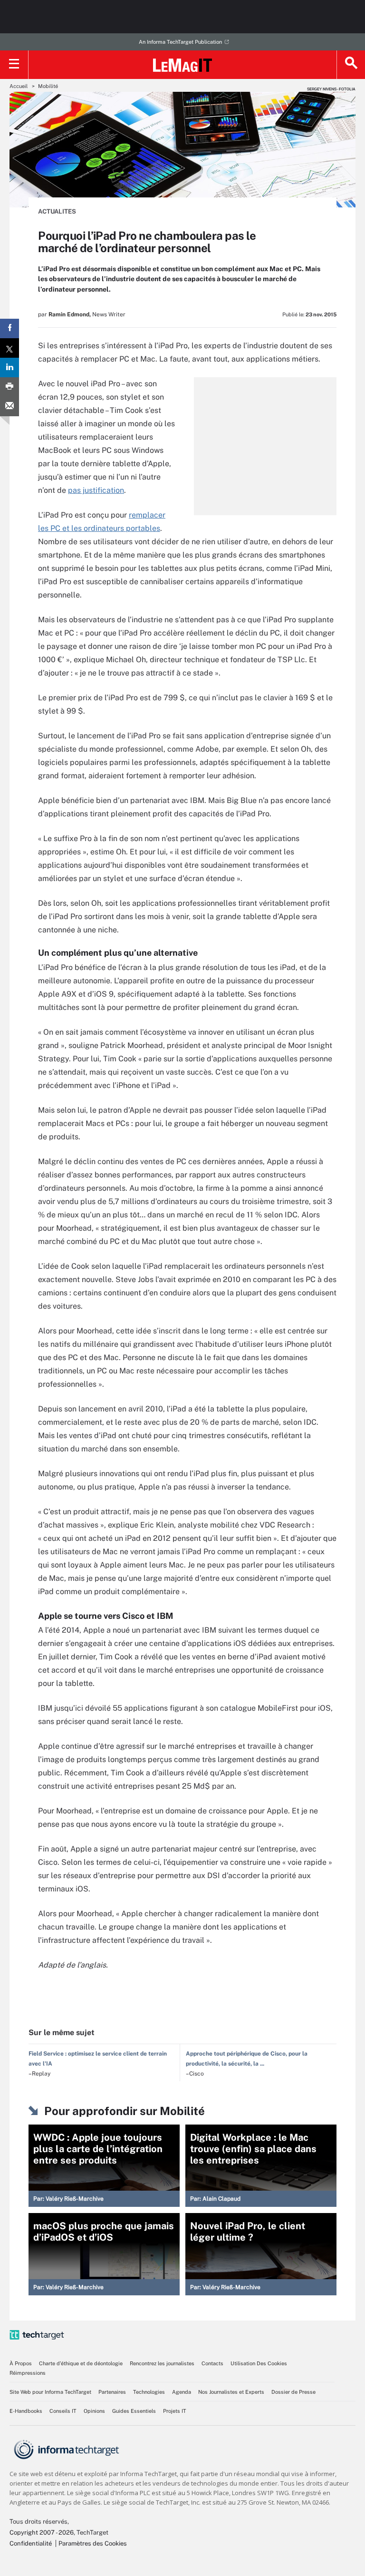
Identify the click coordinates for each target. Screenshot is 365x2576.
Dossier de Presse (293, 2392)
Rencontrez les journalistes (162, 2363)
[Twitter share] (10, 348)
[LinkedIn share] (10, 367)
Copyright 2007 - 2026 (42, 2532)
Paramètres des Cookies (93, 2543)
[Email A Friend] (10, 406)
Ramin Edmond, (70, 314)
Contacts (212, 2363)
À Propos (21, 2363)
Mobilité (48, 86)
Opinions (94, 2411)
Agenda (182, 2392)
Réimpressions (28, 2373)
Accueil (19, 86)
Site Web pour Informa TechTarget (50, 2392)
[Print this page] (10, 387)
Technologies (149, 2392)
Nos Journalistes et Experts (231, 2392)
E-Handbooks (26, 2411)
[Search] (351, 65)
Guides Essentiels (134, 2411)
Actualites (57, 211)
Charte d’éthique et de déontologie (81, 2363)
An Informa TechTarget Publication (180, 42)
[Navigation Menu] (14, 65)
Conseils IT (63, 2411)
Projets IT (175, 2411)
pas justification (96, 490)
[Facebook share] (10, 328)
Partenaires (112, 2392)
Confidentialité (31, 2543)
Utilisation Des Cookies (259, 2363)
